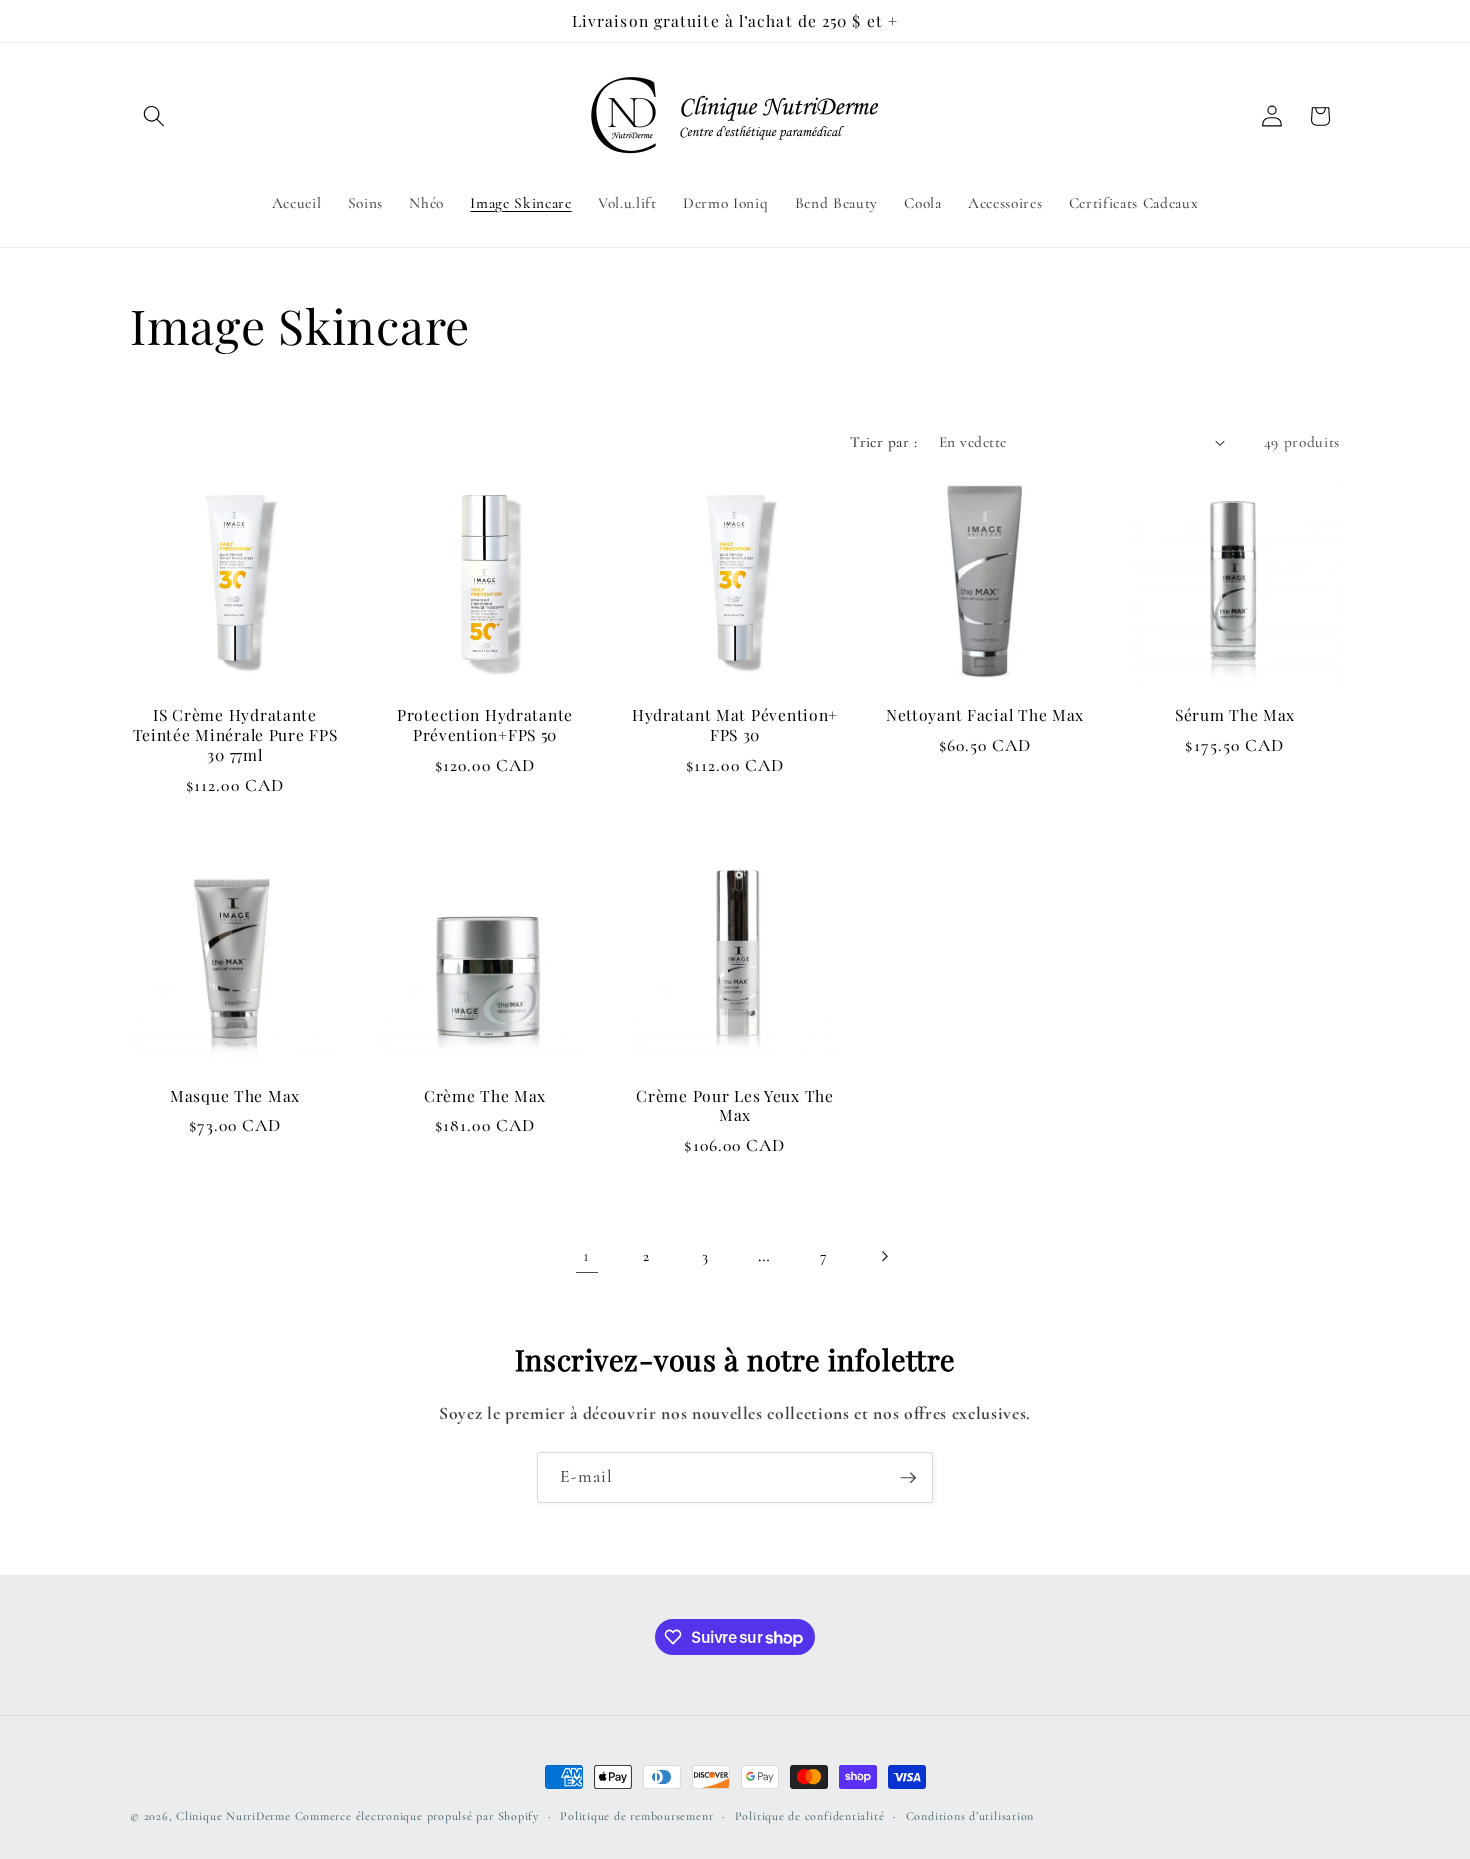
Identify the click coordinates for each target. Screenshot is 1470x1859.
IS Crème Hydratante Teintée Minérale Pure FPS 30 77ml (235, 735)
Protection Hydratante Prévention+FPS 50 (485, 725)
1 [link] (586, 1255)
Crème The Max (485, 1096)
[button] (154, 116)
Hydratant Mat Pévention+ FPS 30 (735, 725)
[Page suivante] (883, 1256)
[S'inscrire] (908, 1478)
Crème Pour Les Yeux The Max (735, 1106)
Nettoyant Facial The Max (985, 715)
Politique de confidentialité (810, 1816)
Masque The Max (235, 1096)
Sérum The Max (1235, 715)
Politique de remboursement (636, 1816)
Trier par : (883, 442)
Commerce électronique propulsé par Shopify (417, 1816)
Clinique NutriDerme (233, 1816)
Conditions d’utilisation (970, 1816)
